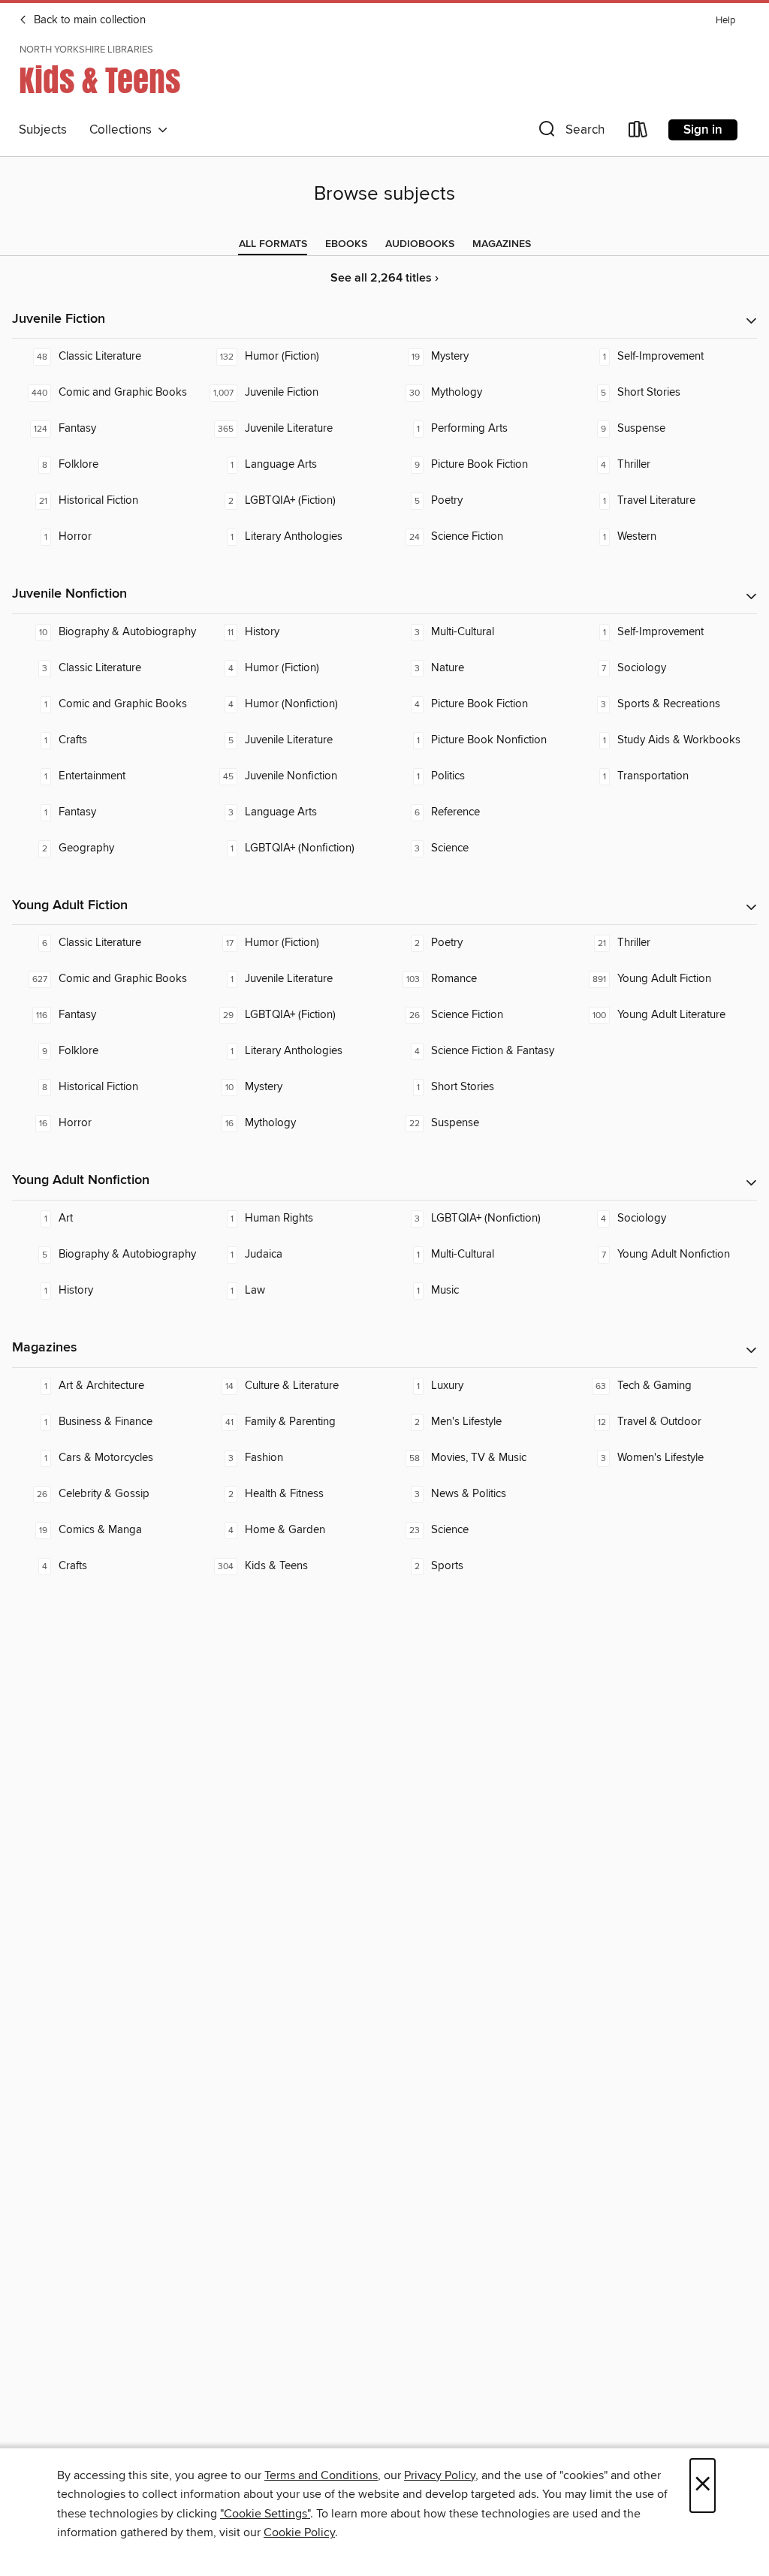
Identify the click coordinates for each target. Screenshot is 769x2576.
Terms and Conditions (321, 2475)
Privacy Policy (440, 2475)
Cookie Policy (299, 2532)
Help (725, 21)
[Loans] (638, 133)
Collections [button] (124, 130)
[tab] (273, 244)
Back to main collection (88, 20)
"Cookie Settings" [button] (265, 2514)
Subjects (43, 130)
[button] (570, 133)
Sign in (703, 130)
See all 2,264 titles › (384, 278)
